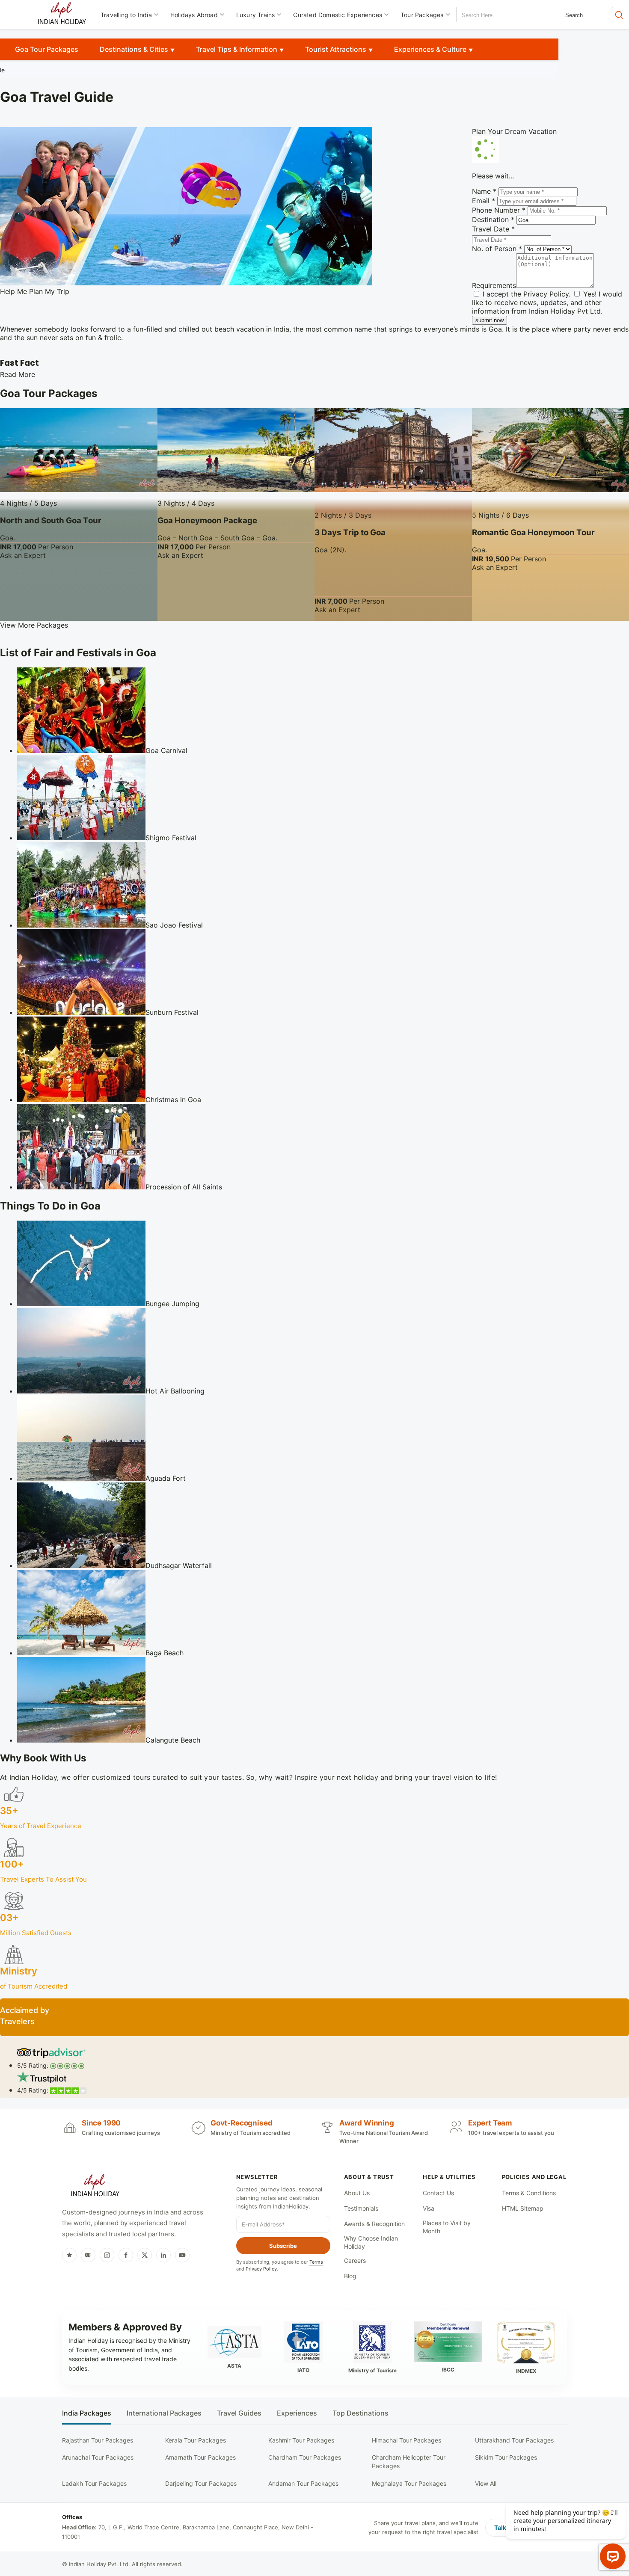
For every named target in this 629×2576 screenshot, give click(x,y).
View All (486, 2483)
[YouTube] (182, 2255)
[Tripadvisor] (88, 2255)
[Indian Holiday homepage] (95, 2187)
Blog (350, 2276)
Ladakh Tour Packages (94, 2483)
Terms (316, 2262)
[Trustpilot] (69, 2255)
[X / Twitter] (145, 2255)
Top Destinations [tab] (360, 2413)
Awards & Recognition (374, 2224)
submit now (490, 320)
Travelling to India (126, 15)
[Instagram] (107, 2255)
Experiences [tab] (297, 2413)
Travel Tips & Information (237, 49)
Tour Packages (422, 15)
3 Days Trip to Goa (350, 532)
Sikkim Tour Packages (506, 2457)
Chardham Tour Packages (305, 2457)
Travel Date (493, 229)
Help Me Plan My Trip (35, 291)
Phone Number (499, 210)
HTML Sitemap (523, 2208)
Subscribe (283, 2246)
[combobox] (495, 15)
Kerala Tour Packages (196, 2440)
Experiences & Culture (430, 49)
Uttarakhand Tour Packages (514, 2440)
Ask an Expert (23, 555)
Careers (355, 2260)
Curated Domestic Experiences (338, 15)
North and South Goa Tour (51, 520)
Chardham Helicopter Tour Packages (409, 2462)
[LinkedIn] (163, 2255)
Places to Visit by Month (447, 2227)
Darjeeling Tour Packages (201, 2483)
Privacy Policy (546, 294)
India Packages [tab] (87, 2413)
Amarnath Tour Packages (200, 2457)
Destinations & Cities (134, 49)
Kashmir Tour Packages (301, 2440)
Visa (429, 2208)
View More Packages (34, 625)
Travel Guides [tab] (239, 2413)
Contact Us (438, 2193)
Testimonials (361, 2208)
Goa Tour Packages (47, 49)
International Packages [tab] (164, 2413)
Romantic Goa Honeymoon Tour (533, 532)
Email (484, 201)
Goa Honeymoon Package (207, 520)
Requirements (494, 285)
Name (484, 191)
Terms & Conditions (529, 2193)
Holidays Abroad (194, 15)
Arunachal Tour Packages (98, 2457)
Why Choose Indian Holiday (371, 2243)
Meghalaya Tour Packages (409, 2483)
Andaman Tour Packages (303, 2483)
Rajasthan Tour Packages (98, 2440)
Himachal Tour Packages (406, 2440)
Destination (493, 219)
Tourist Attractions (336, 49)
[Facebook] (126, 2255)
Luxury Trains (256, 15)
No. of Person (497, 249)
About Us (357, 2193)
